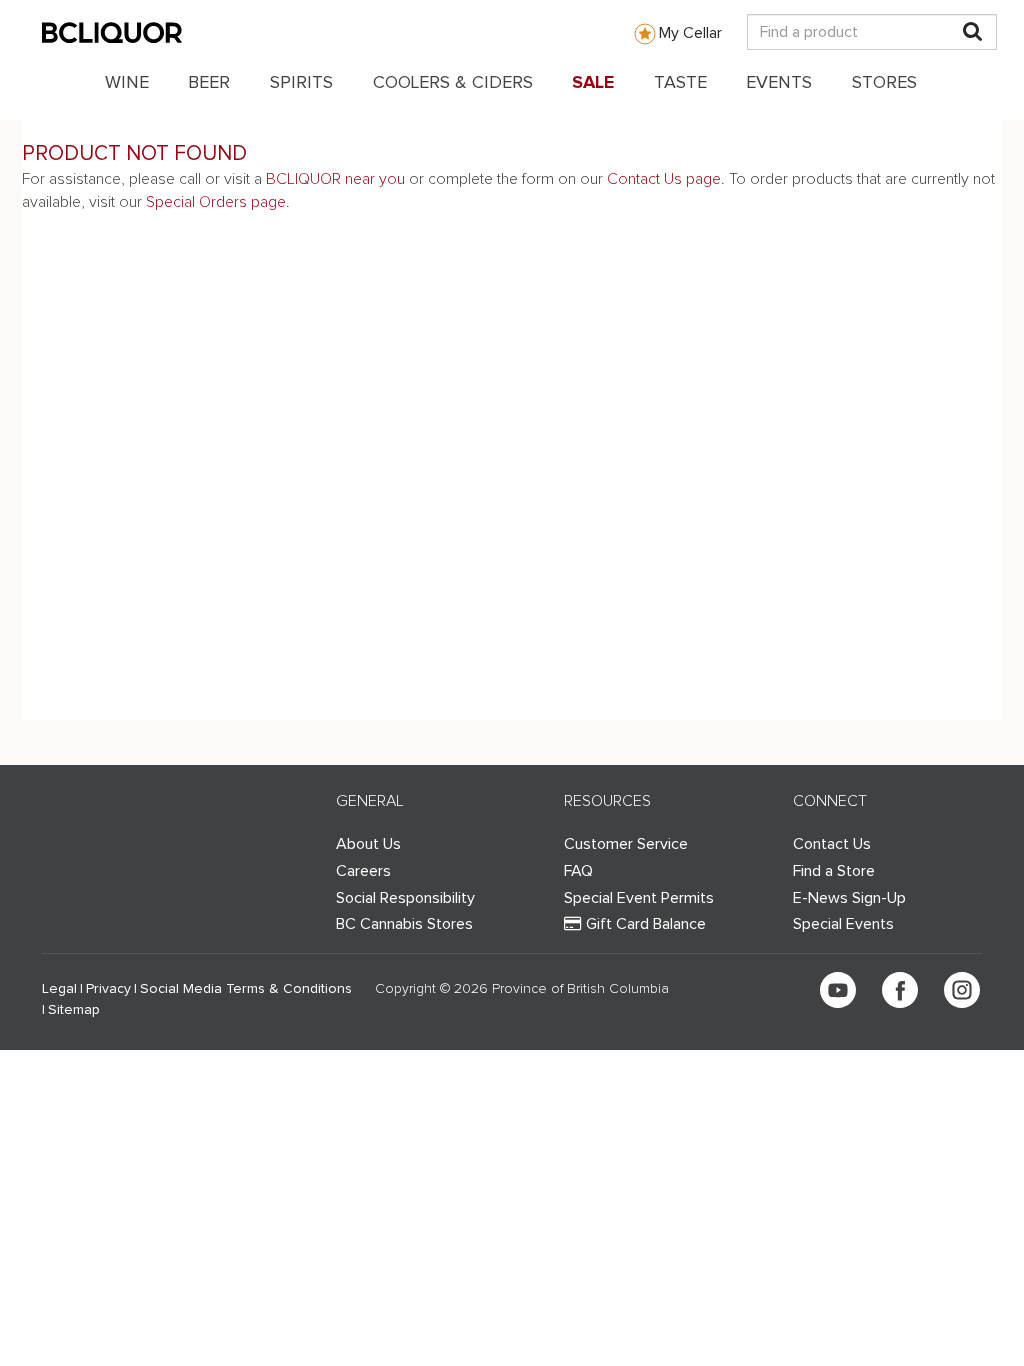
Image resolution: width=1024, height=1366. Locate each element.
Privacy (108, 989)
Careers (363, 871)
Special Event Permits (639, 898)
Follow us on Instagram (962, 990)
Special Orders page (216, 202)
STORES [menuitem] (884, 83)
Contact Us (832, 844)
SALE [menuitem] (593, 83)
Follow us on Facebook (900, 990)
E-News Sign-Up (849, 898)
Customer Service (626, 844)
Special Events (843, 924)
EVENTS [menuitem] (779, 83)
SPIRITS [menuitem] (301, 83)
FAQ (578, 871)
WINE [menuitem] (127, 83)
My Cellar (690, 33)
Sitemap (74, 1010)
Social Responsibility (405, 898)
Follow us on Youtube (838, 990)
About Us (368, 844)
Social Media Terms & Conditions (246, 989)
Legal (59, 989)
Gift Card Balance (646, 924)
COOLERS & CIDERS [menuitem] (453, 83)
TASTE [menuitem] (680, 83)
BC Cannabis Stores (404, 924)
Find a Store (834, 871)
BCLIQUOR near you (335, 179)
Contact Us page (664, 179)
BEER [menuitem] (209, 83)
